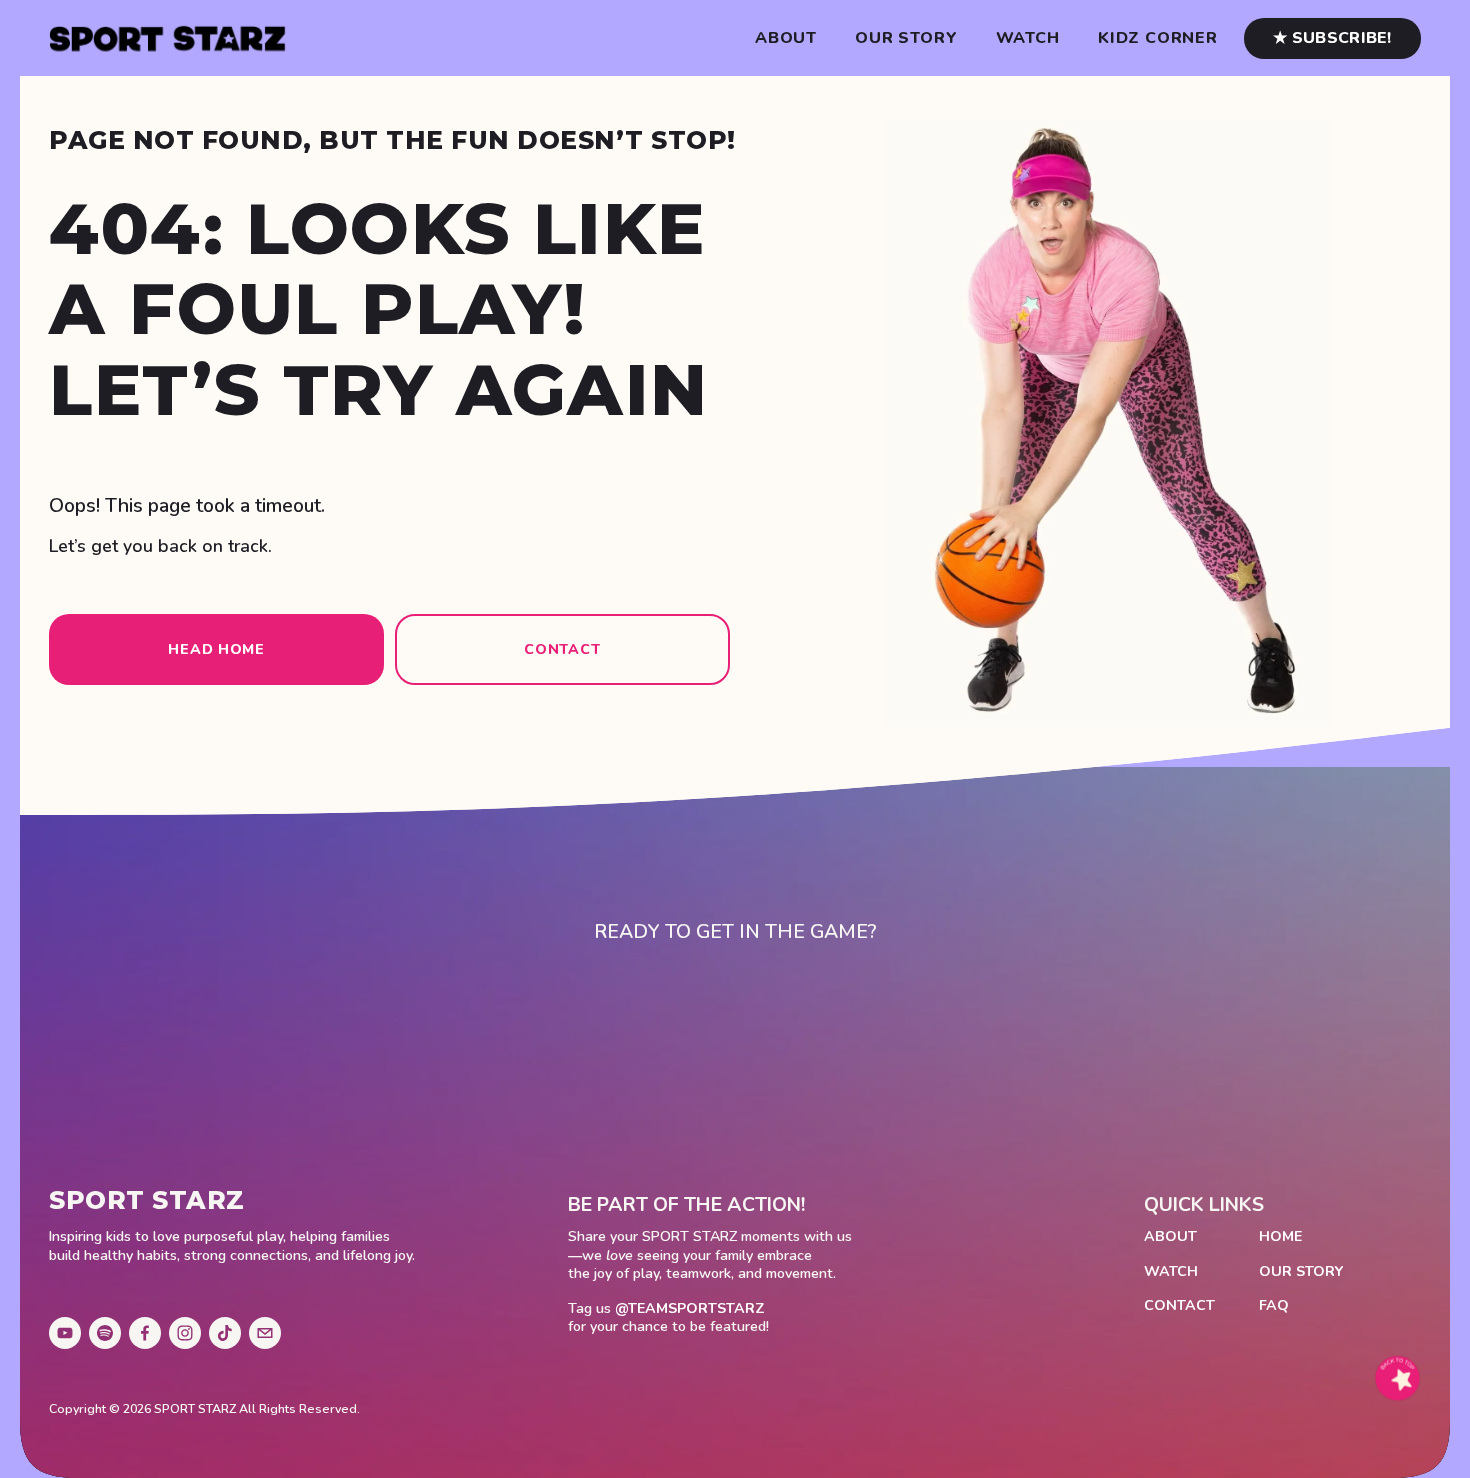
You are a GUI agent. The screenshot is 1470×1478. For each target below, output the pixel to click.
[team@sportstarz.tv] (265, 1333)
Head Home (216, 649)
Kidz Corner (1158, 38)
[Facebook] (145, 1333)
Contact (562, 649)
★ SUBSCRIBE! (1332, 38)
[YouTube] (65, 1333)
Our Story (906, 38)
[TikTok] (225, 1333)
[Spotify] (105, 1333)
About (786, 38)
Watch (1028, 38)
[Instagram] (185, 1333)
